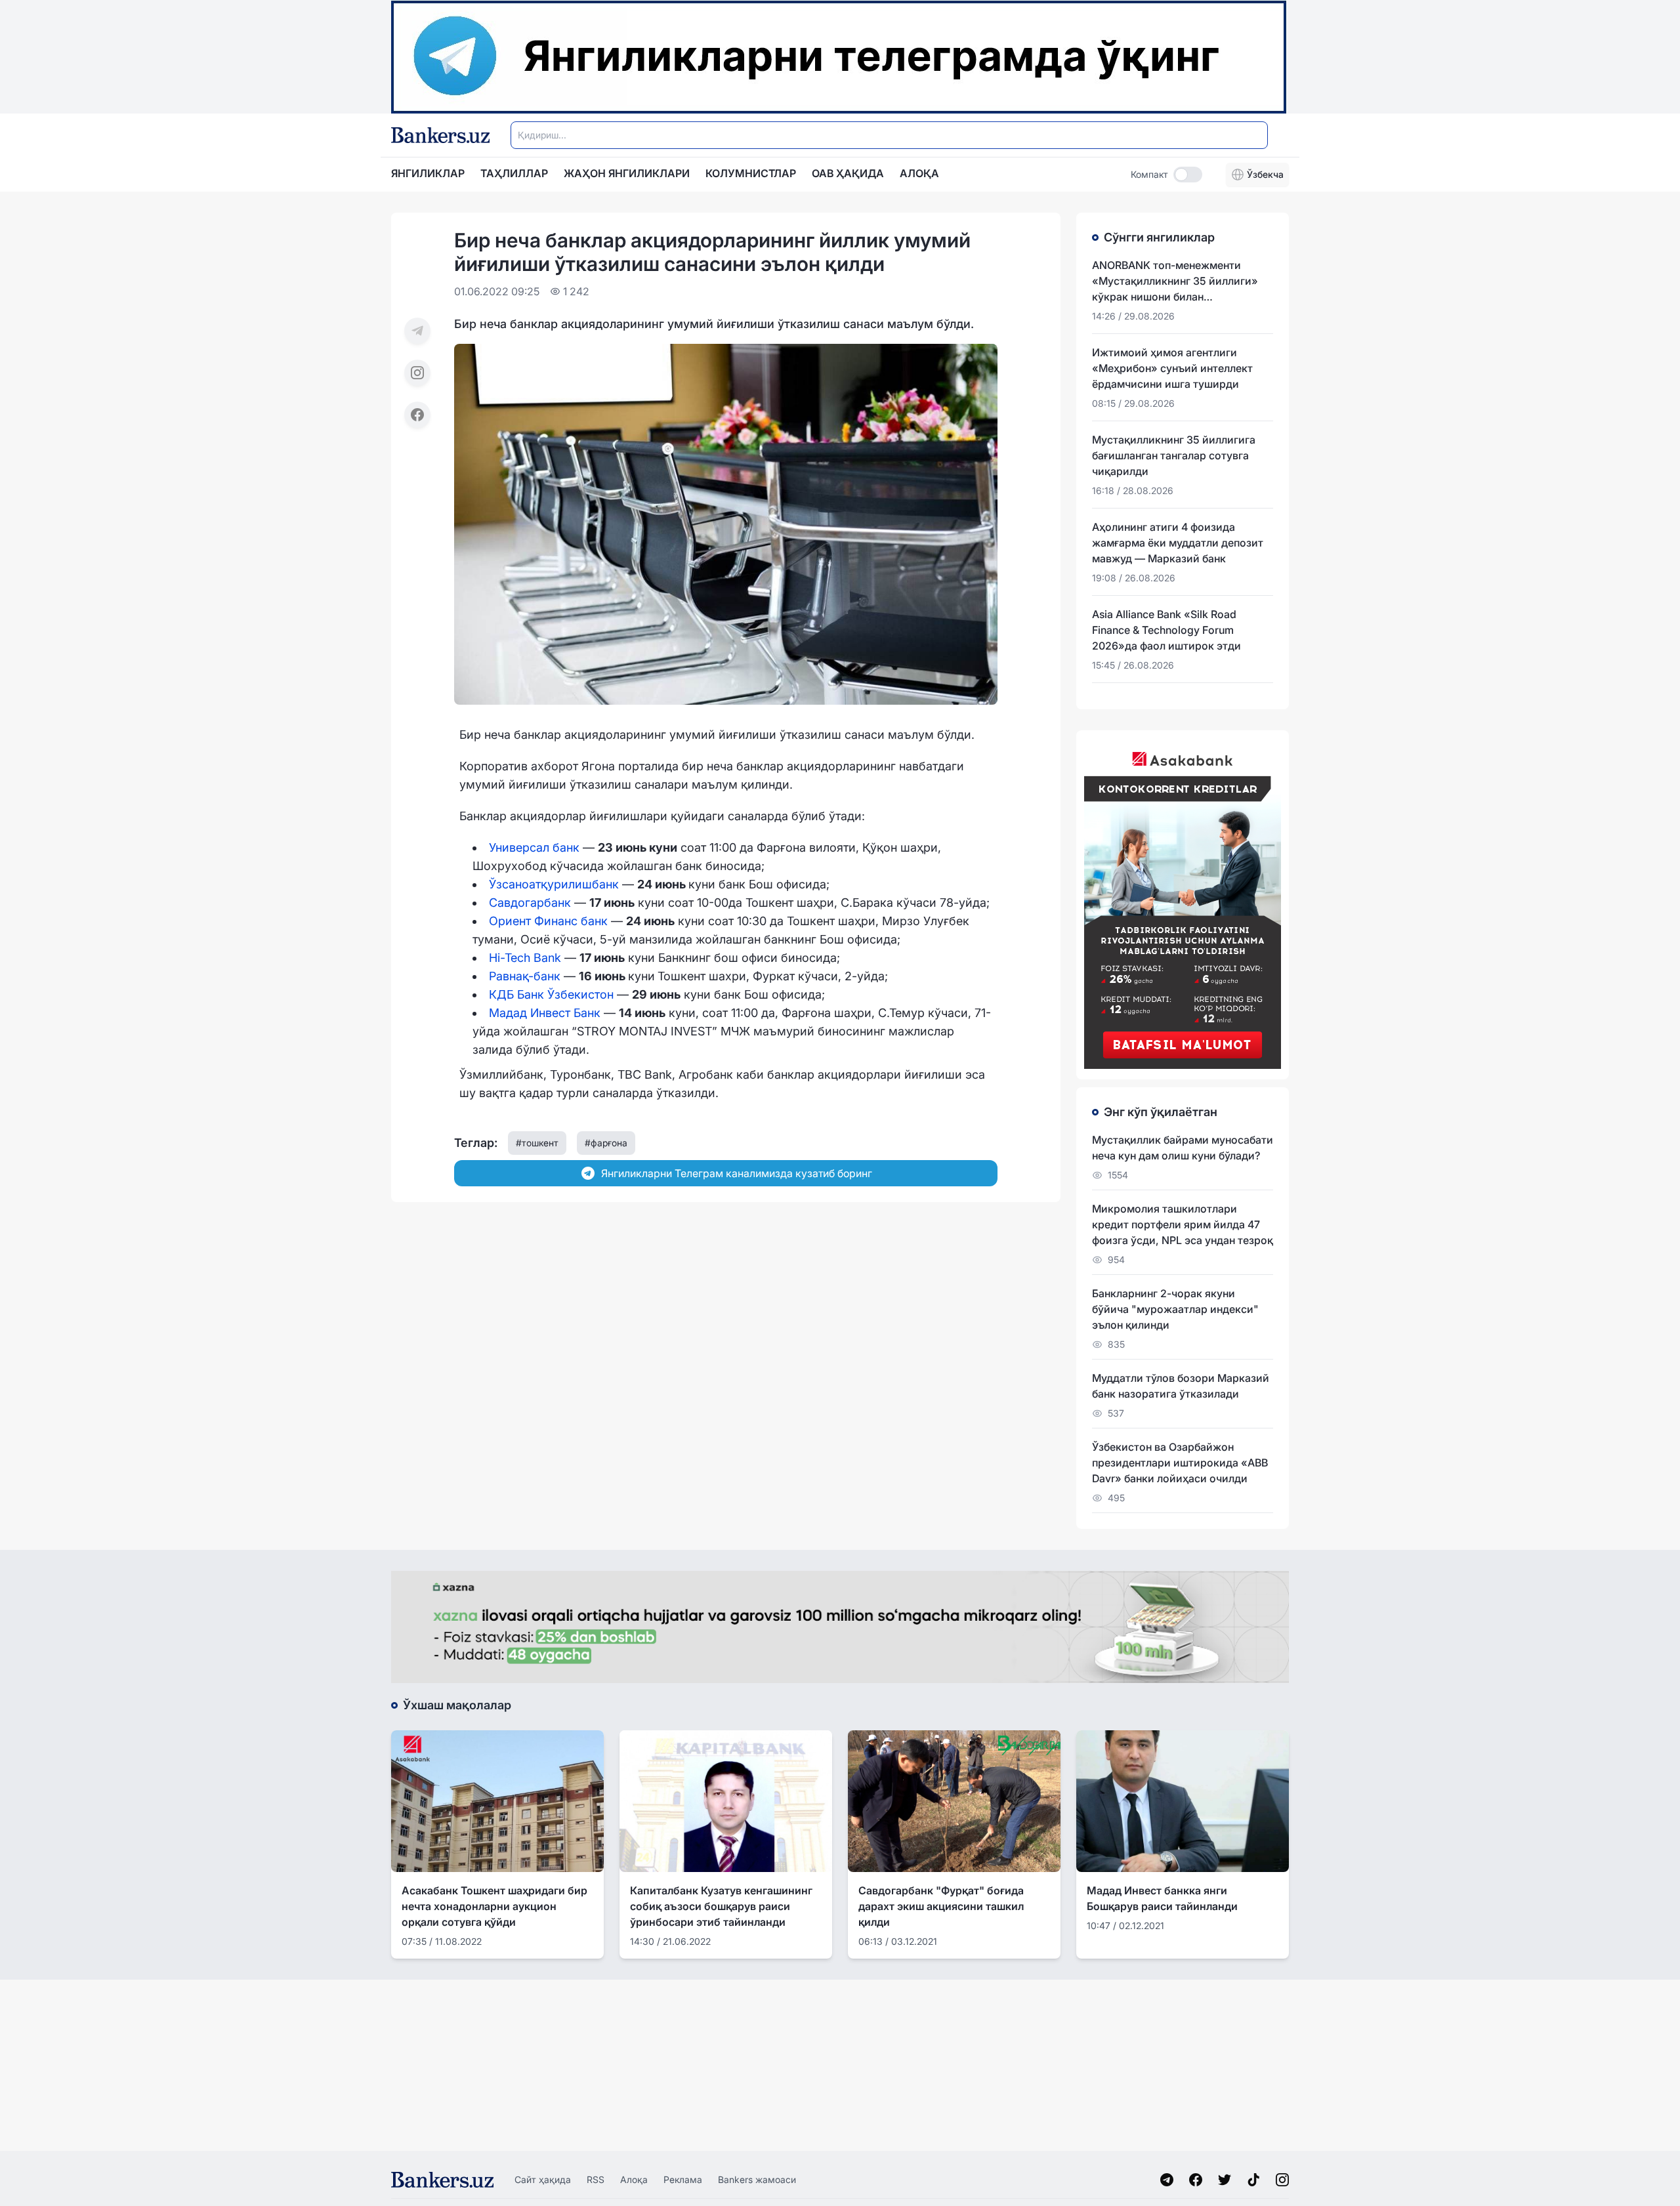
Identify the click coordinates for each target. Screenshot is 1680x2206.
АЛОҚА (919, 173)
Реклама (683, 2179)
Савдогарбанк (530, 903)
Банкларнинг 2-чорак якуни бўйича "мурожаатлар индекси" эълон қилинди (1175, 1309)
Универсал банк (534, 847)
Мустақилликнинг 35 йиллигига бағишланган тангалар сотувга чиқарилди (1174, 455)
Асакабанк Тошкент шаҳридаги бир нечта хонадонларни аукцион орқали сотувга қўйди (494, 1906)
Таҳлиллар (514, 173)
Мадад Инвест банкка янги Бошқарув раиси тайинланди (1162, 1898)
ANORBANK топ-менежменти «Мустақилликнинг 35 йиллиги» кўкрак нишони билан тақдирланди (1175, 281)
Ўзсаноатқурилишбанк (554, 884)
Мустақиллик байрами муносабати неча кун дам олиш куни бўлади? (1183, 1148)
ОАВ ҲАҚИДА (848, 173)
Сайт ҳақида (543, 2179)
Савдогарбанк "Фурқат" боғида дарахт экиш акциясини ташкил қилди (941, 1906)
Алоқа (634, 2179)
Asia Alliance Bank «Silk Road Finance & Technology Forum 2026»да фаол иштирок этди (1166, 630)
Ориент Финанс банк (548, 921)
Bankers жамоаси (757, 2179)
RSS (596, 2179)
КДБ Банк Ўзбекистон (551, 994)
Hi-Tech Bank (525, 958)
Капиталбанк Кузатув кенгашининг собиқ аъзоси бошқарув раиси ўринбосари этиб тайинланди (721, 1906)
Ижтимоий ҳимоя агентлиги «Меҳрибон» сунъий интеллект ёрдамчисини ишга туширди (1172, 368)
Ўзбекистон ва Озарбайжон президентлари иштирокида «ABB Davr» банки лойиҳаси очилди (1180, 1463)
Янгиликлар (428, 173)
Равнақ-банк (525, 976)
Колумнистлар (751, 173)
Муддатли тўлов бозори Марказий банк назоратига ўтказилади (1181, 1386)
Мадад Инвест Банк (545, 1013)
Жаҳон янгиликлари (627, 173)
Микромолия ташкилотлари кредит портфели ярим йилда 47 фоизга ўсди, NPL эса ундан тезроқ (1183, 1224)
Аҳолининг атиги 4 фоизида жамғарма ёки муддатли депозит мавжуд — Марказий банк (1178, 543)
